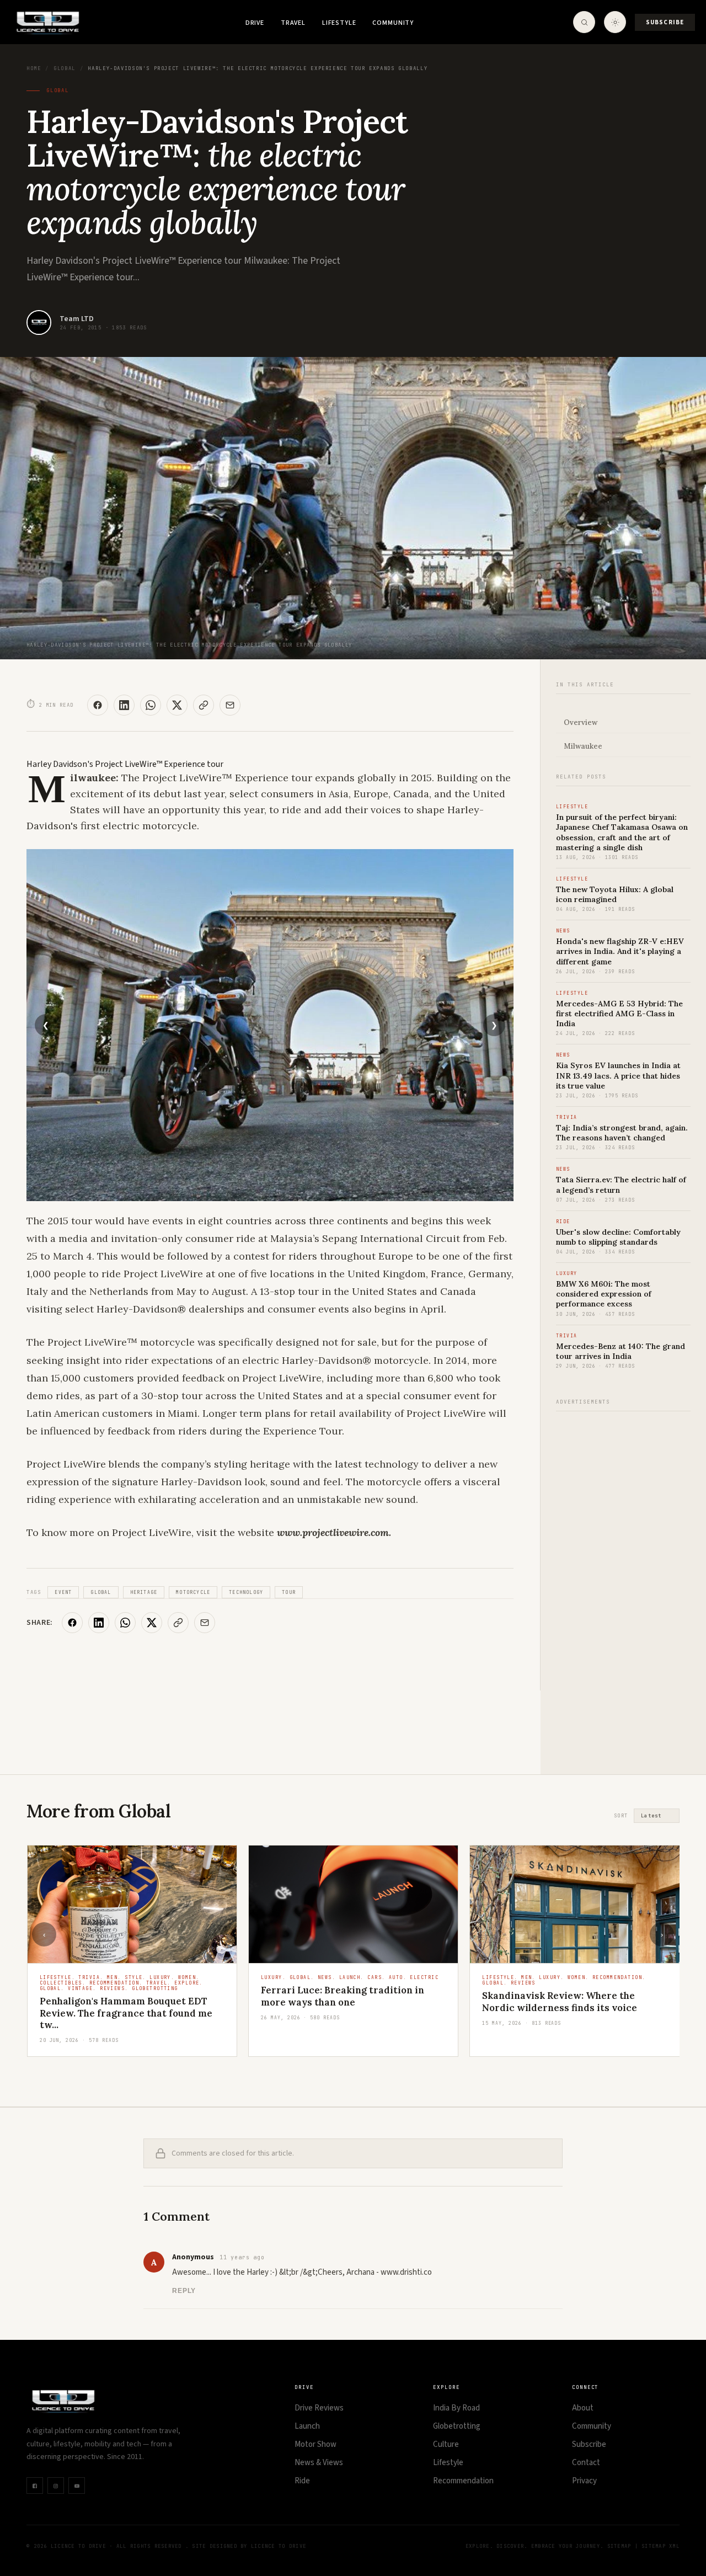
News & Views (319, 2463)
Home (34, 68)
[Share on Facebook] (98, 705)
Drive (255, 23)
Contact (586, 2463)
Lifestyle (339, 23)
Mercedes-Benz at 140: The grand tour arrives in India (621, 1351)
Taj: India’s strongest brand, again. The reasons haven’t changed (622, 1133)
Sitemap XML (660, 2546)
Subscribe (665, 22)
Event (63, 1592)
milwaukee (583, 746)
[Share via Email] (230, 705)
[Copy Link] (204, 705)
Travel (293, 23)
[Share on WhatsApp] (151, 705)
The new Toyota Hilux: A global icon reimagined (615, 894)
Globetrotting (457, 2426)
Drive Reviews (319, 2408)
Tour (289, 1592)
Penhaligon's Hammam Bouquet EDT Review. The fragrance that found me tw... (126, 2013)
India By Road (456, 2408)
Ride (302, 2481)
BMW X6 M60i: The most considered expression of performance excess (604, 1294)
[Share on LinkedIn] (124, 705)
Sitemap (619, 2546)
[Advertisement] (623, 1587)
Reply (184, 2291)
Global (65, 68)
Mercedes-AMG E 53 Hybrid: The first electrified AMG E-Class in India (619, 1014)
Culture (446, 2444)
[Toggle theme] (615, 22)
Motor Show (315, 2444)
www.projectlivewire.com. (334, 1532)
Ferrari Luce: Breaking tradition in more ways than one (343, 1996)
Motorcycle (193, 1592)
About (583, 2408)
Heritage (144, 1592)
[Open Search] (584, 22)
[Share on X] (177, 705)
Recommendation (463, 2481)
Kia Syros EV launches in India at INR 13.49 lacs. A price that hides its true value (618, 1075)
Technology (246, 1592)
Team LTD (77, 319)
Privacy (584, 2481)
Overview (581, 722)
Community (393, 23)
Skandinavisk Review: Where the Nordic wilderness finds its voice (560, 2001)
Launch (307, 2426)
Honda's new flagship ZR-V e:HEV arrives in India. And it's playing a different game (620, 951)
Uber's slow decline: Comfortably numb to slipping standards (618, 1237)
